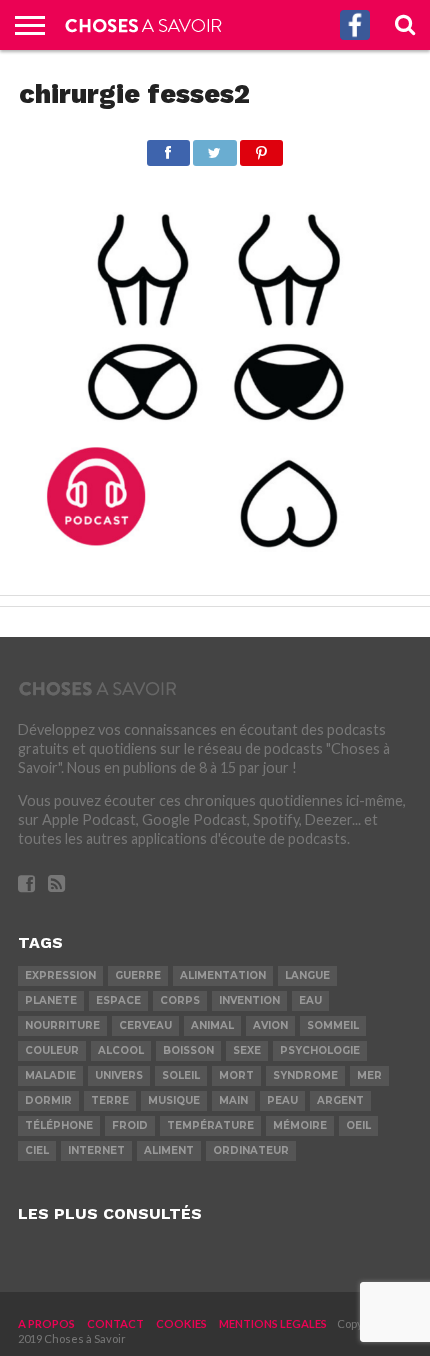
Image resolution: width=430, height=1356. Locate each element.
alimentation (223, 975)
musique (174, 1100)
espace (118, 1000)
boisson (188, 1050)
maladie (50, 1075)
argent (340, 1100)
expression (60, 975)
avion (270, 1025)
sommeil (333, 1025)
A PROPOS (46, 1323)
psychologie (320, 1050)
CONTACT (115, 1323)
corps (180, 1000)
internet (96, 1150)
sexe (247, 1050)
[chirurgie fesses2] (215, 571)
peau (282, 1100)
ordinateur (251, 1150)
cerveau (145, 1025)
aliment (169, 1150)
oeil (358, 1125)
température (210, 1125)
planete (51, 1000)
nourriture (62, 1025)
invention (249, 1000)
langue (307, 975)
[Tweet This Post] (215, 147)
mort (236, 1075)
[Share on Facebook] (168, 147)
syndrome (305, 1075)
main (233, 1100)
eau (310, 1000)
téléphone (59, 1125)
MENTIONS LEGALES (273, 1323)
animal (212, 1025)
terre (110, 1100)
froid (130, 1125)
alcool (121, 1050)
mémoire (300, 1125)
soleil (181, 1075)
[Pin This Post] (262, 147)
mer (369, 1075)
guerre (138, 975)
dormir (48, 1100)
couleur (52, 1050)
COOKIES (181, 1323)
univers (119, 1075)
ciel (37, 1150)
